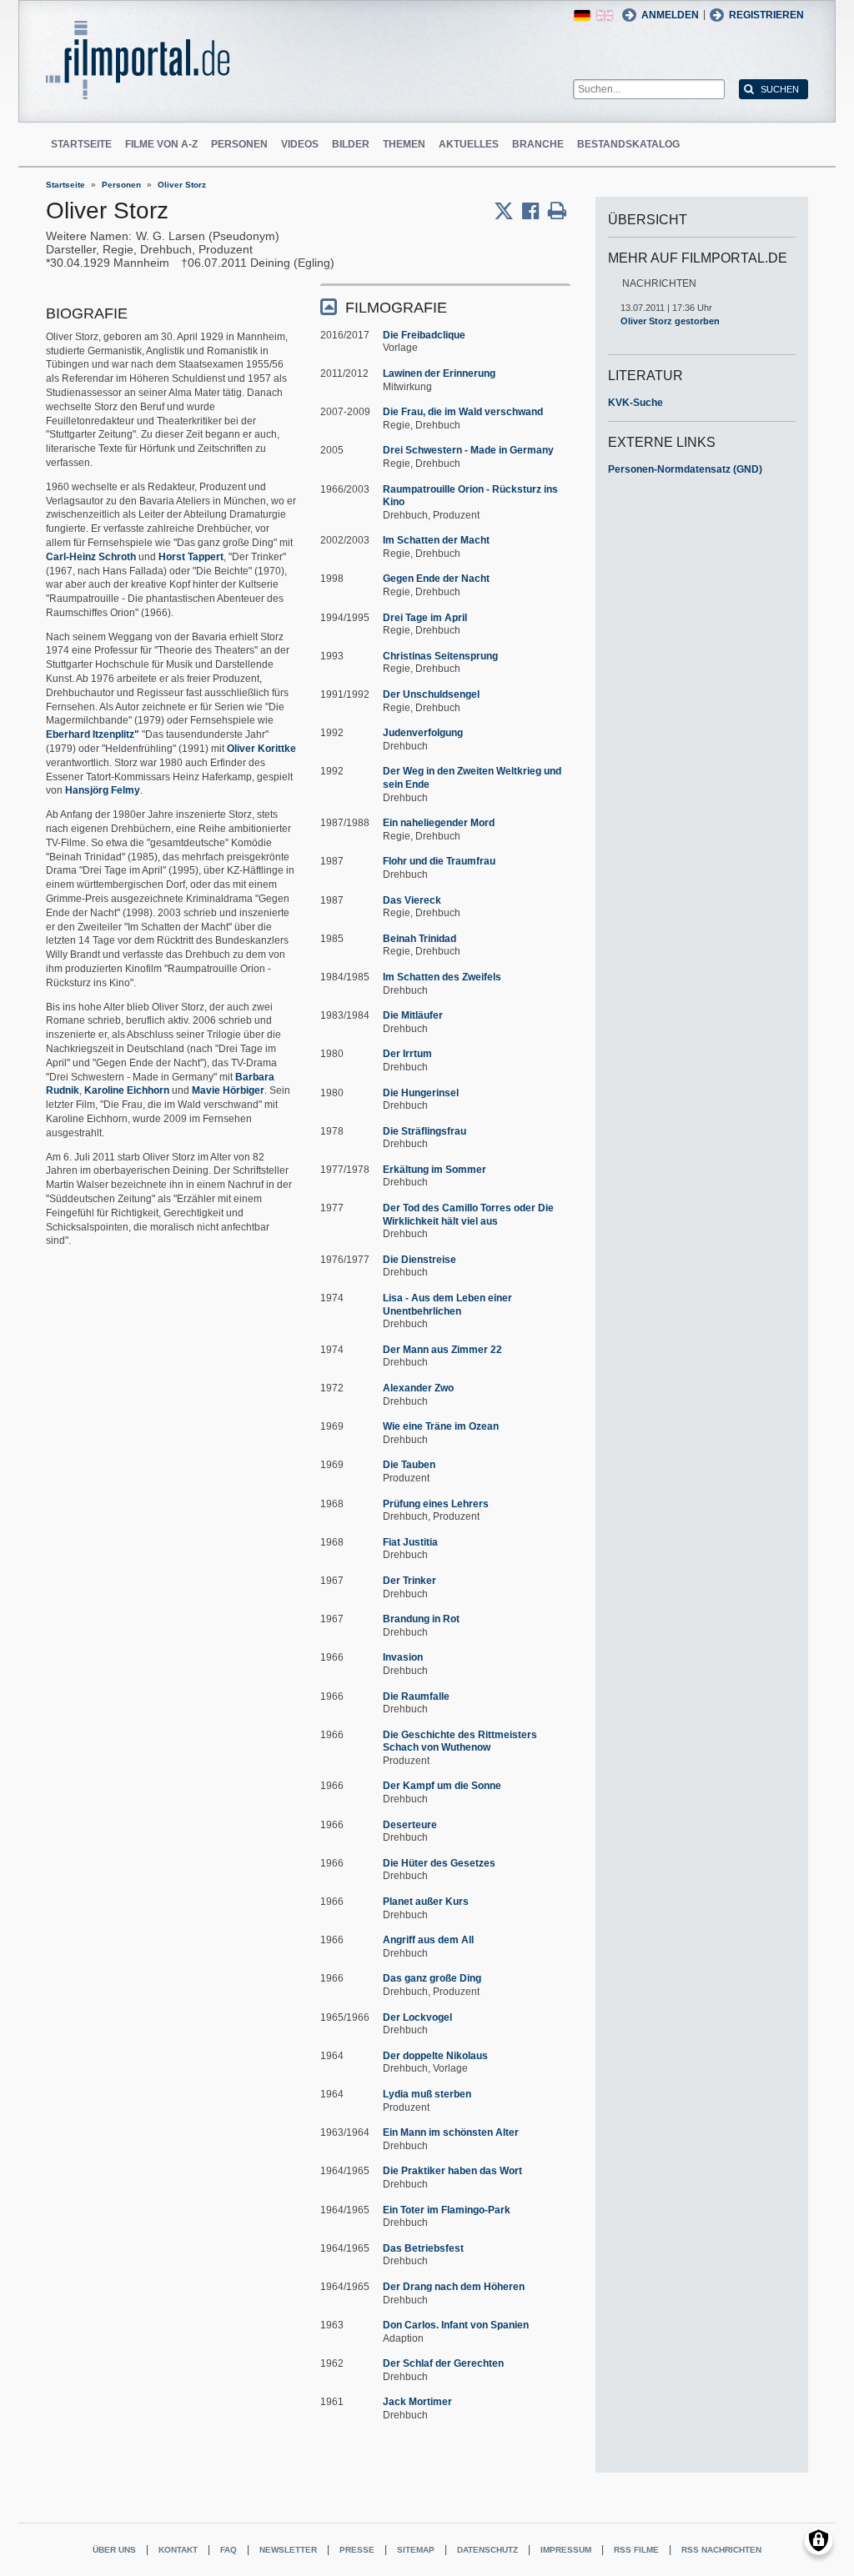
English (605, 15)
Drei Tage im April (425, 618)
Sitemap (416, 2550)
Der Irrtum (407, 1054)
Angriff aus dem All (428, 1940)
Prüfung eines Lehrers (436, 1504)
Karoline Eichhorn (127, 1090)
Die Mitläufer (413, 1015)
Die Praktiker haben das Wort (452, 2171)
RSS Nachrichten (721, 2550)
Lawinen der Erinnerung (439, 373)
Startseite (81, 144)
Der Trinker (409, 1581)
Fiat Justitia (410, 1542)
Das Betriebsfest (423, 2248)
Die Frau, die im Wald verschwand (463, 412)
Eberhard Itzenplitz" (93, 734)
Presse (357, 2550)
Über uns (114, 2550)
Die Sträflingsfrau (424, 1131)
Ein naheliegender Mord (439, 823)
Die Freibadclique (424, 335)
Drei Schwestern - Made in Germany (468, 450)
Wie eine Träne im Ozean (441, 1426)
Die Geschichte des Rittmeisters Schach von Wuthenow (460, 1742)
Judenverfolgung (423, 733)
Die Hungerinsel (421, 1093)
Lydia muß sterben (427, 2094)
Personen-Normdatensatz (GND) (685, 469)
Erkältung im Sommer (435, 1170)
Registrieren (766, 15)
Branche (538, 144)
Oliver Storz (182, 185)
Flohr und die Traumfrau (439, 861)
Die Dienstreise (419, 1260)
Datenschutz (487, 2550)
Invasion (403, 1657)
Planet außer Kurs (426, 1902)
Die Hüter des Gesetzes (439, 1863)
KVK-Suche (635, 403)
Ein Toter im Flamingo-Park (447, 2210)
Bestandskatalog (628, 144)
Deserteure (410, 1825)
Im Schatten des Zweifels (442, 977)
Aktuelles (469, 144)
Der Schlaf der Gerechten (443, 2363)
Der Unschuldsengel (431, 694)
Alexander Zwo (418, 1388)
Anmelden (670, 15)
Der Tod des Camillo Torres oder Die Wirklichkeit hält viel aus (468, 1215)
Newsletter (288, 2550)
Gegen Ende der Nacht (436, 579)
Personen (239, 144)
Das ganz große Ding (432, 1978)
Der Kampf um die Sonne (442, 1786)
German (582, 15)
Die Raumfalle (416, 1696)
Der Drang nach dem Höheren (454, 2287)
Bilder (351, 144)
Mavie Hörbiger (228, 1090)
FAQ (229, 2550)
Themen (404, 144)
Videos (300, 144)
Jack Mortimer (417, 2402)
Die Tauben (409, 1465)
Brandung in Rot (421, 1619)
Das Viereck (412, 900)
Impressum (566, 2550)
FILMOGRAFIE (396, 308)
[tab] (445, 306)
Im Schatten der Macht (436, 540)
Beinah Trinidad (419, 939)
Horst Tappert (191, 557)
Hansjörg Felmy (103, 790)
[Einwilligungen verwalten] (819, 2541)
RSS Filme (636, 2550)
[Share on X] (508, 211)
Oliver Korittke (261, 749)
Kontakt (178, 2550)
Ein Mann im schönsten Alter (451, 2132)
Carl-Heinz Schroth (91, 557)
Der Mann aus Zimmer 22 (442, 1350)
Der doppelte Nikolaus (435, 2056)
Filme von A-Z (161, 144)
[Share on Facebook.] (535, 211)
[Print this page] (557, 211)
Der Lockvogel (417, 2017)
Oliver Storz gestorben (670, 321)
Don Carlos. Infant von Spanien (456, 2325)
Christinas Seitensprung (440, 656)
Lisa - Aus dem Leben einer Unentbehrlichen (447, 1305)
